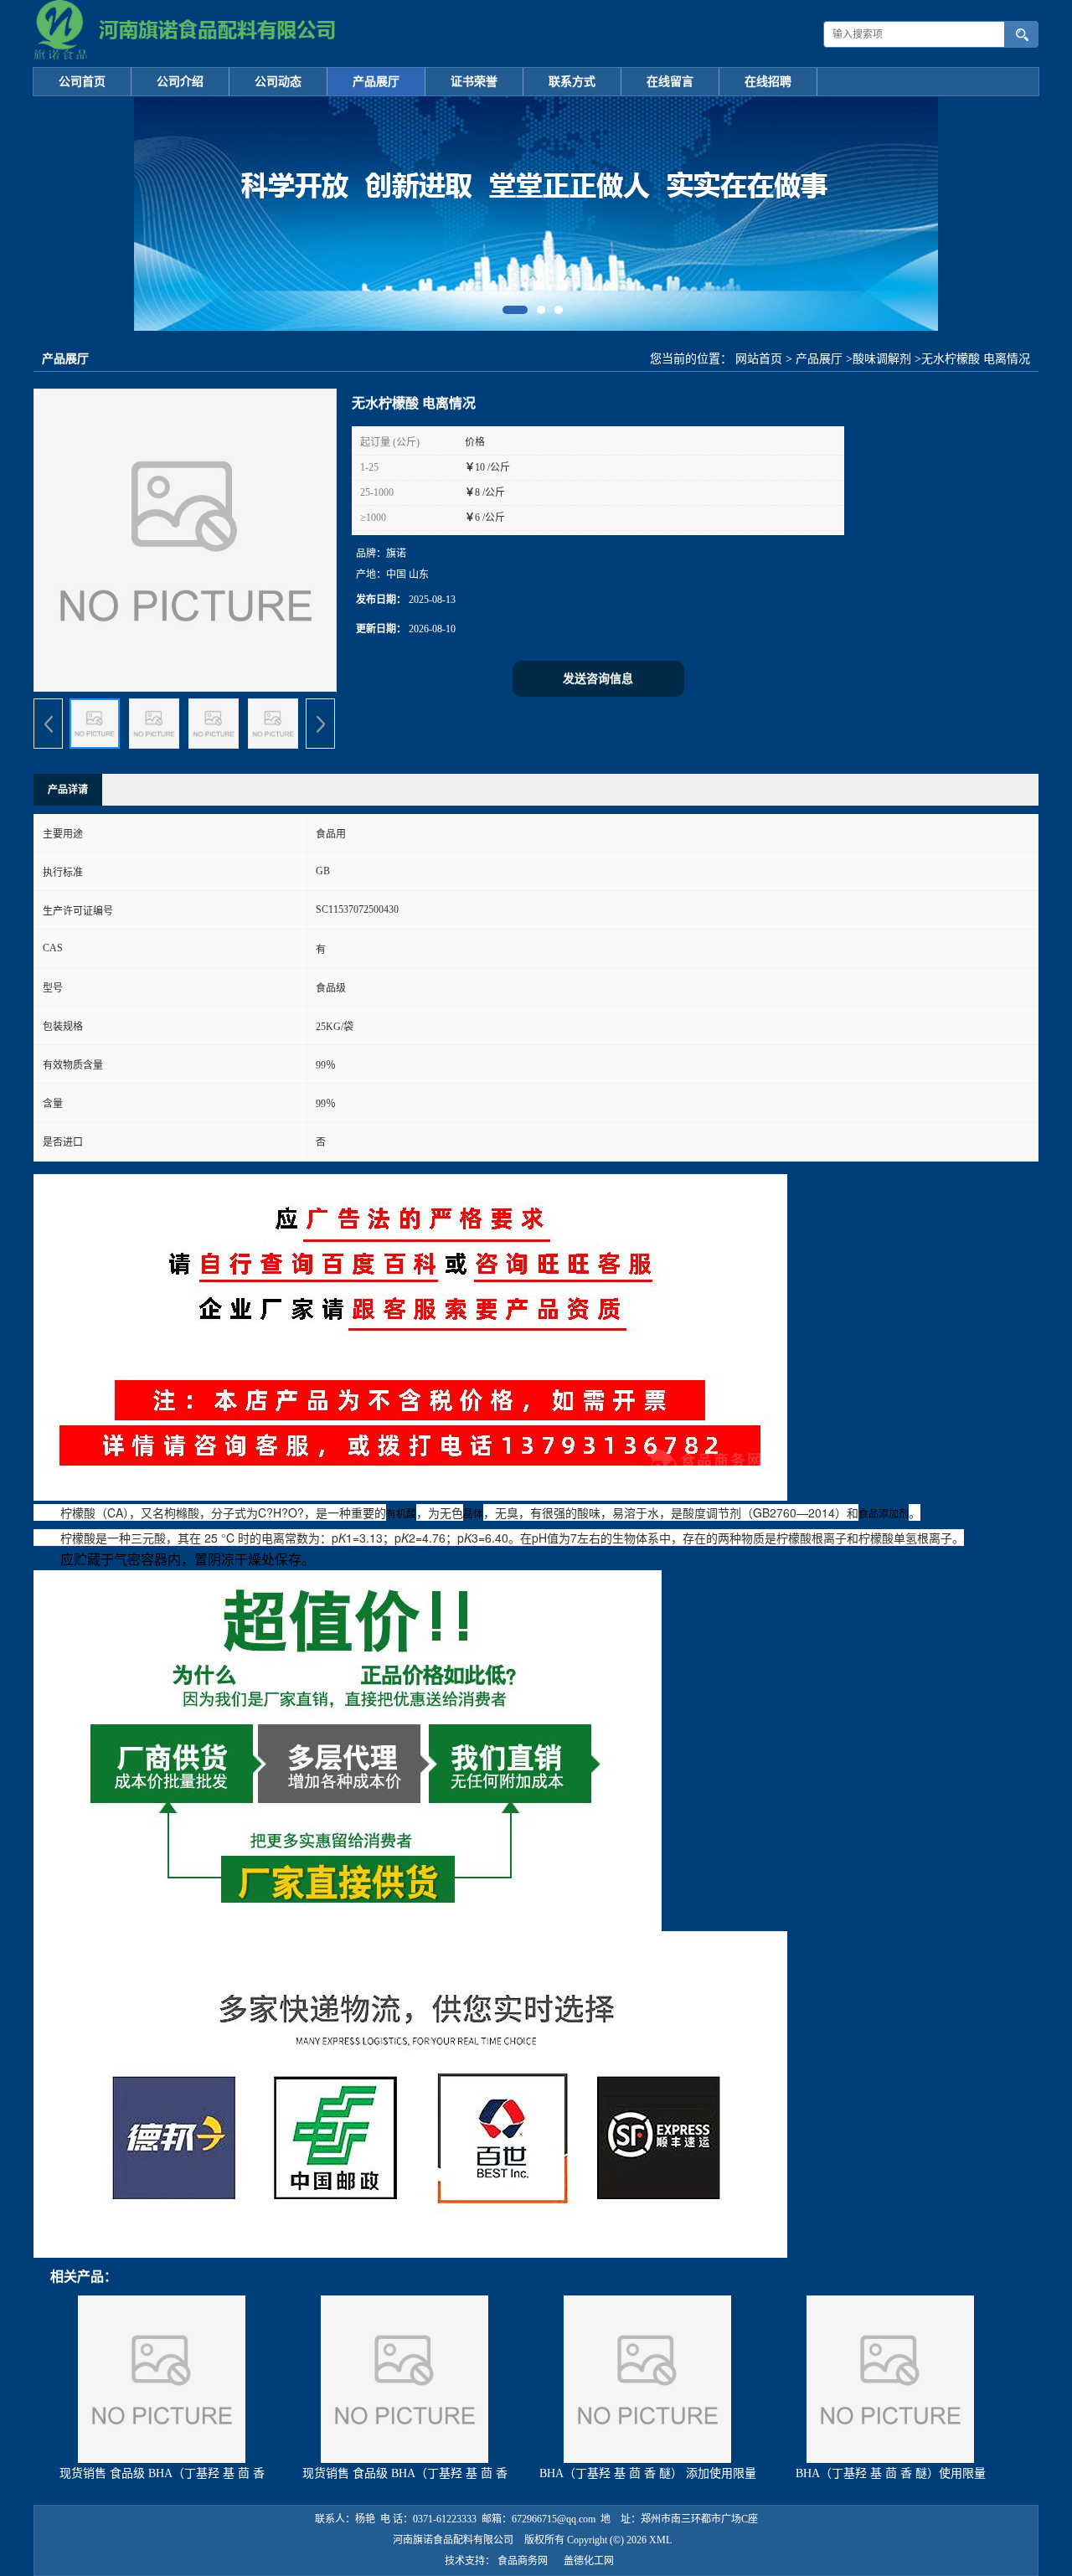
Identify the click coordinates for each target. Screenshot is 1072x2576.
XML (660, 2540)
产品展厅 (376, 82)
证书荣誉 (474, 82)
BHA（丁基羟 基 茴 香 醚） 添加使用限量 (648, 2473)
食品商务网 (523, 2561)
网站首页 (759, 359)
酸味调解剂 (882, 359)
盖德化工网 (589, 2561)
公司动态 (278, 82)
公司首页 (82, 82)
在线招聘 (768, 82)
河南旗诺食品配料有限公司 (453, 2540)
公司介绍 (180, 82)
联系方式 (572, 82)
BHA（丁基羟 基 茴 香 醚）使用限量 (891, 2473)
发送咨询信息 (598, 679)
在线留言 (670, 82)
